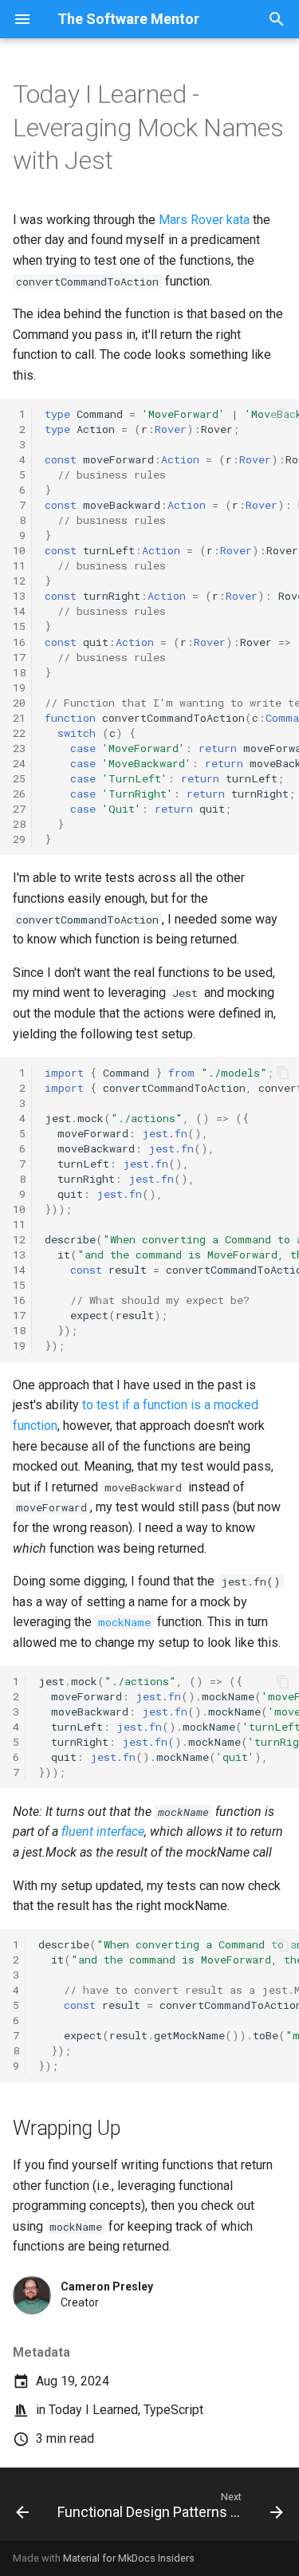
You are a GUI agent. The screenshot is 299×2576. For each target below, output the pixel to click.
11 (19, 565)
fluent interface (103, 1832)
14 (19, 611)
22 (19, 733)
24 (19, 763)
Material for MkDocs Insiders (129, 2558)
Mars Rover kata (204, 220)
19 (19, 687)
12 (19, 581)
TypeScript (173, 2410)
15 (19, 626)
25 (19, 778)
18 (19, 672)
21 (19, 718)
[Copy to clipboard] (283, 415)
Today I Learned (93, 2410)
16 (19, 642)
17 (19, 657)
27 (19, 809)
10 (19, 550)
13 (19, 596)
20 (19, 703)
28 (19, 824)
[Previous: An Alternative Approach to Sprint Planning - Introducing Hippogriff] (22, 2509)
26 (19, 794)
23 (19, 748)
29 (19, 839)
